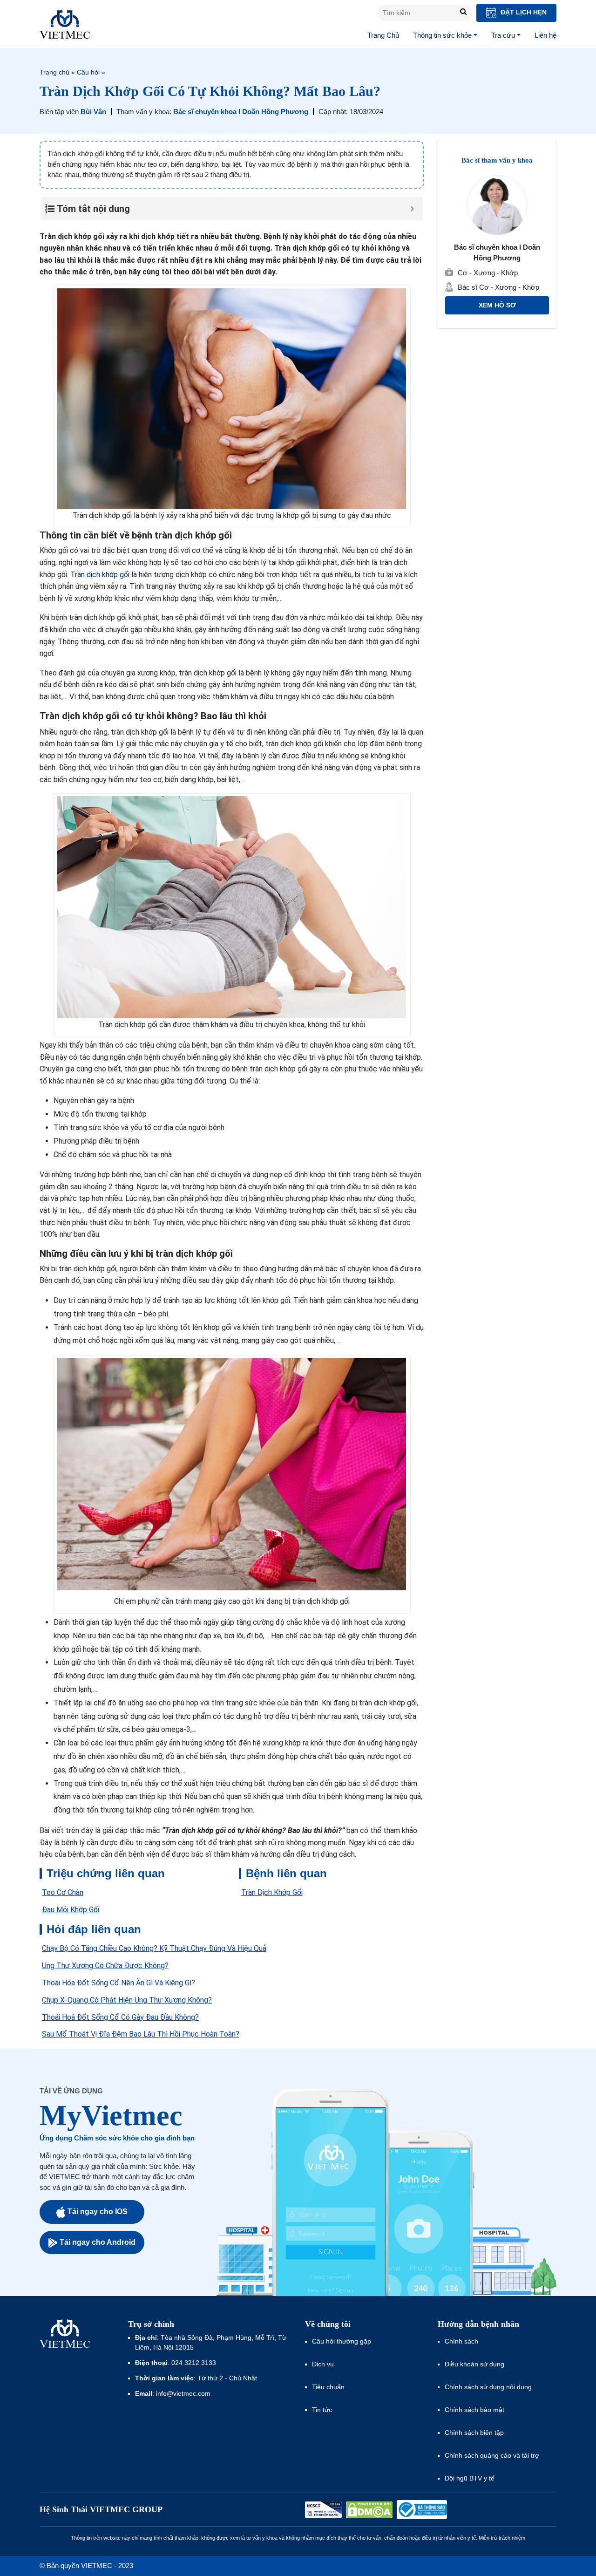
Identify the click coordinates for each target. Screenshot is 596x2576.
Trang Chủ (383, 35)
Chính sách (461, 2341)
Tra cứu (503, 35)
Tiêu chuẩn (328, 2387)
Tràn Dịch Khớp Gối (272, 1892)
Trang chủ (54, 72)
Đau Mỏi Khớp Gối (71, 1910)
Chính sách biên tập (475, 2433)
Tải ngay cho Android (98, 2242)
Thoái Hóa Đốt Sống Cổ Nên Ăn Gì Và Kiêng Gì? (119, 1983)
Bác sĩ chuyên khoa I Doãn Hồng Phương (241, 112)
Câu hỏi (88, 72)
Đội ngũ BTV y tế (470, 2478)
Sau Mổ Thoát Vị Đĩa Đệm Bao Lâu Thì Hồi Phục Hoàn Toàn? (141, 2034)
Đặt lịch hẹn (523, 12)
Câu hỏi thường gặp (342, 2341)
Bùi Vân (93, 112)
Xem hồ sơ (497, 306)
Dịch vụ (323, 2364)
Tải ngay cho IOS (98, 2211)
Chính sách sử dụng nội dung (488, 2387)
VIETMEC (65, 24)
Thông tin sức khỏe (442, 35)
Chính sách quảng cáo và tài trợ (492, 2455)
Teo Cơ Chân (63, 1892)
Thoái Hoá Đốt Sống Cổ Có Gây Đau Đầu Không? (120, 2017)
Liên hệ (545, 35)
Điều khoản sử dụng (474, 2364)
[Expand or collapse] (412, 209)
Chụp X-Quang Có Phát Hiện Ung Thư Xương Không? (127, 2000)
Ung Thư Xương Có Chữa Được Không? (105, 1966)
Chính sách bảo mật (474, 2410)
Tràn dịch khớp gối (100, 575)
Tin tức (322, 2410)
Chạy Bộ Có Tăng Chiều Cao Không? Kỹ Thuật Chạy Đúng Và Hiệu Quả (154, 1948)
